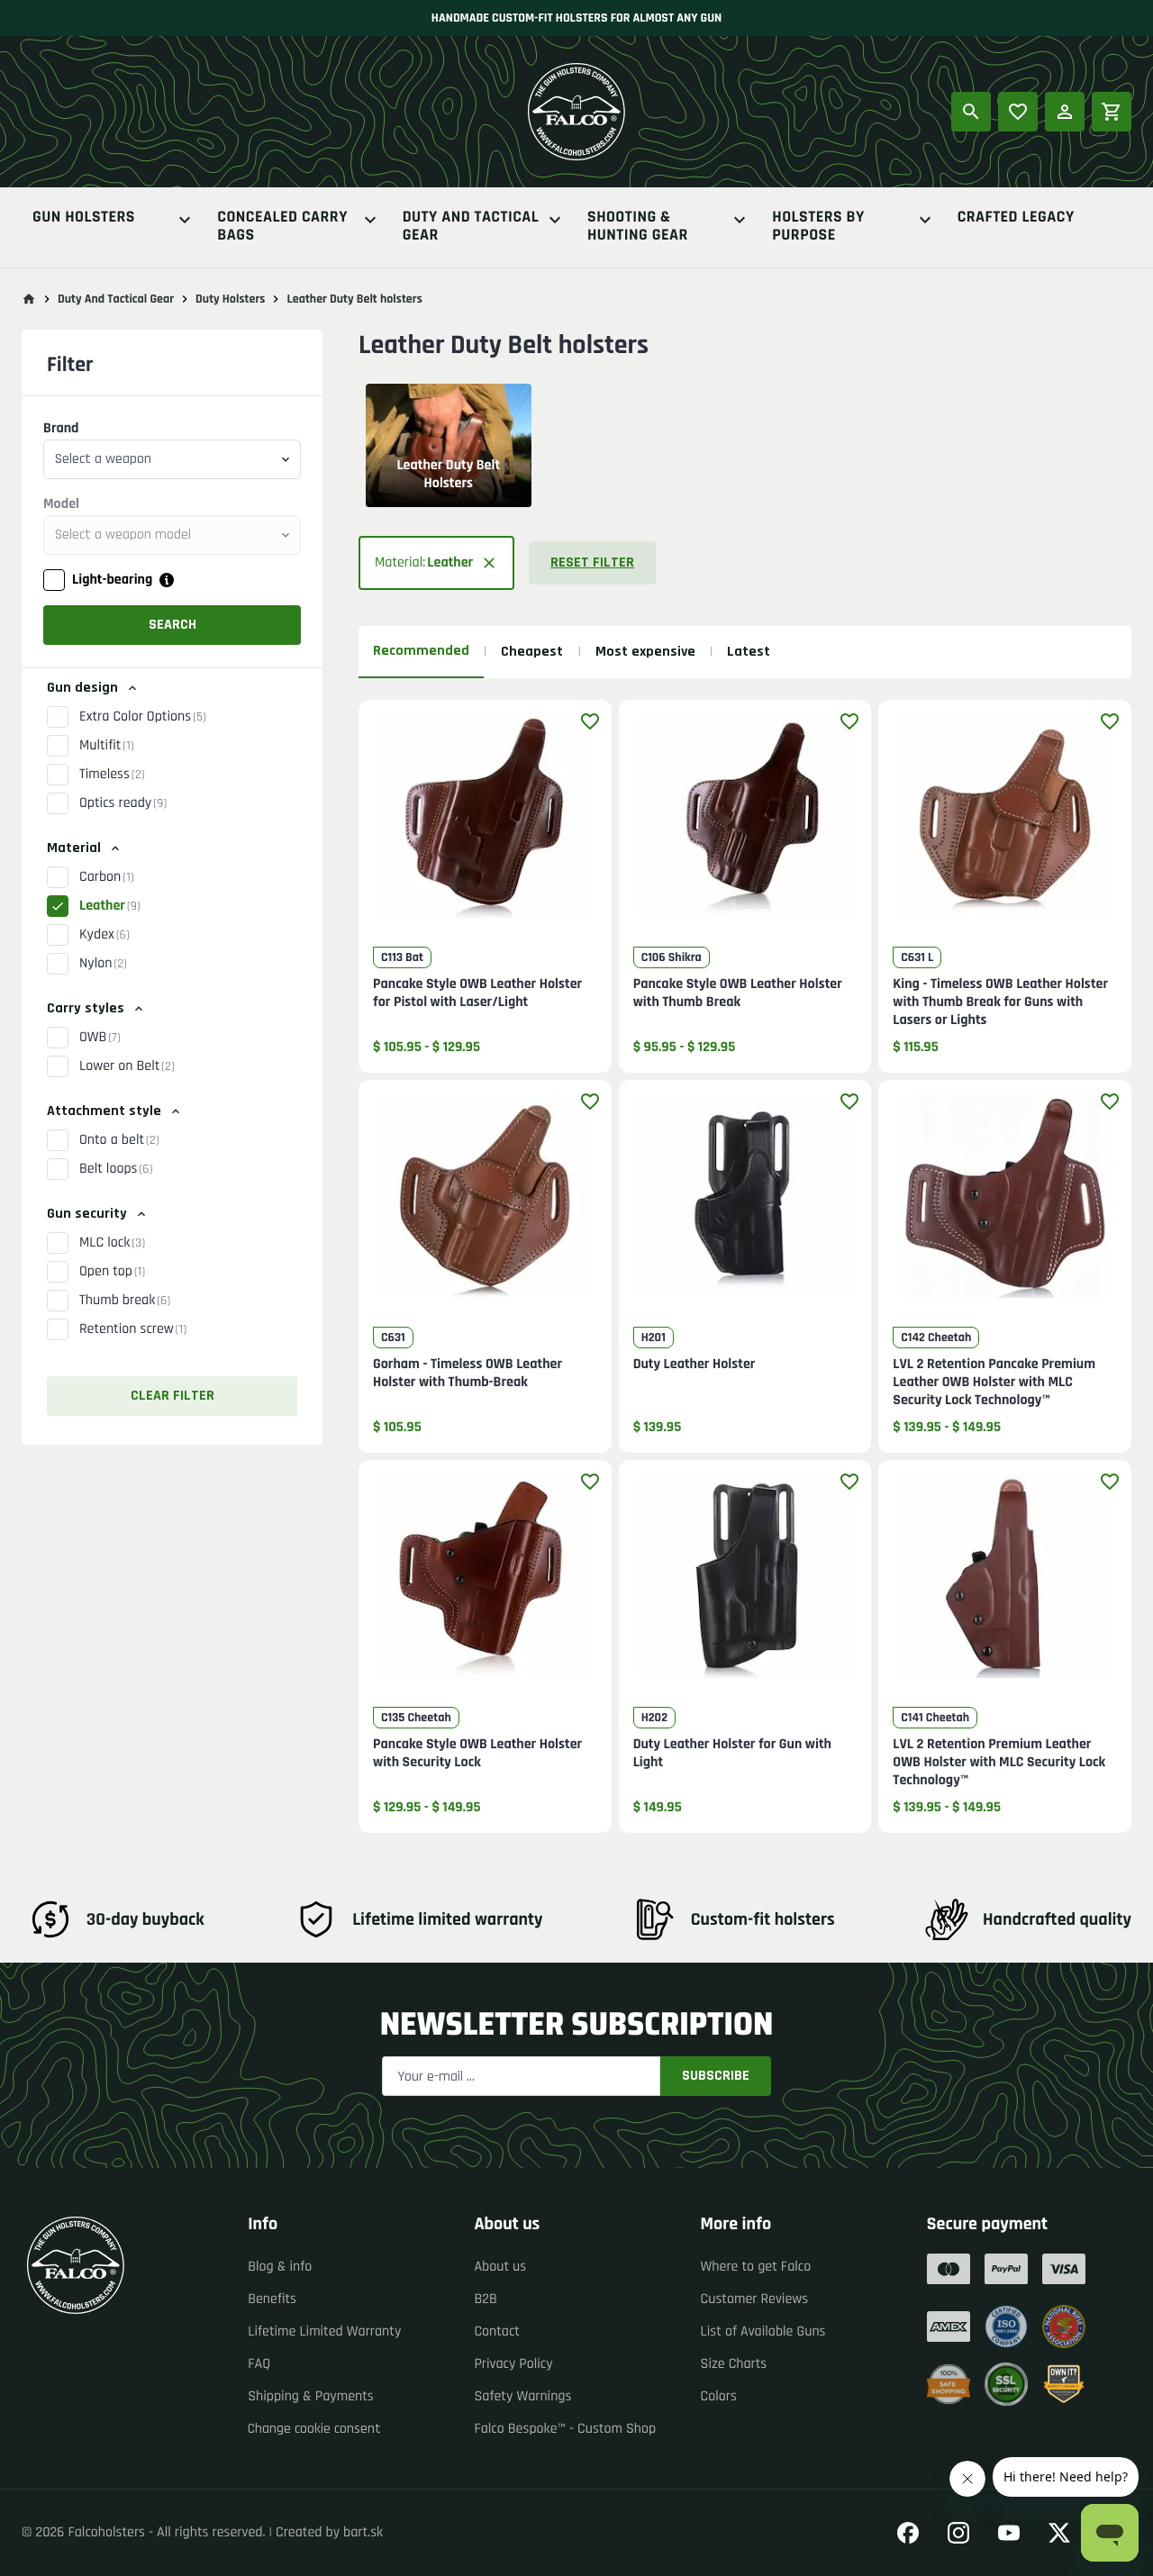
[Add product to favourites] (590, 721)
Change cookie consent (314, 2429)
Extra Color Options (143, 717)
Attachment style (104, 1111)
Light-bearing (112, 580)
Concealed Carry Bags (282, 227)
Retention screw (133, 1329)
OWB (100, 1037)
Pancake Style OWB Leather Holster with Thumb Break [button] (738, 993)
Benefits (272, 2299)
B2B (485, 2299)
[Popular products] (1018, 112)
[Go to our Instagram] (958, 2533)
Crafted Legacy (1016, 218)
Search (172, 625)
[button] (436, 563)
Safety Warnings (522, 2396)
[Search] (971, 112)
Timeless (112, 774)
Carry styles (86, 1008)
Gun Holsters (84, 218)
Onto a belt (119, 1140)
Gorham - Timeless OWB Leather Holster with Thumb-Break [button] (468, 1374)
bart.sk (363, 2532)
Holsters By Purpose (818, 227)
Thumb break (125, 1300)
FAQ (259, 2364)
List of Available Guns (763, 2331)
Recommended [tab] (421, 651)
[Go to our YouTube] (1009, 2533)
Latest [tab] (749, 652)
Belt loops (116, 1169)
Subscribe (716, 2076)
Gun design (82, 688)
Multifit (107, 745)
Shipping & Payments (311, 2396)
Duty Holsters (230, 299)
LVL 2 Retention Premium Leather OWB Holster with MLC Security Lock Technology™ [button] (999, 1763)
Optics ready (123, 803)
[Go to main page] (29, 299)
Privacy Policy (513, 2364)
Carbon (107, 877)
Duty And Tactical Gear (471, 227)
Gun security (87, 1214)
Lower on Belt (127, 1066)
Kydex (104, 934)
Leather (110, 906)
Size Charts (734, 2364)
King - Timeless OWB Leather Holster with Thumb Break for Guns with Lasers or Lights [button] (1000, 1002)
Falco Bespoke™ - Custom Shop (565, 2429)
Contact (497, 2331)
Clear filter (172, 1396)
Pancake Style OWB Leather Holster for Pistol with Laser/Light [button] (477, 993)
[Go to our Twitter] (1059, 2533)
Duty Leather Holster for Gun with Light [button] (732, 1754)
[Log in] (1065, 112)
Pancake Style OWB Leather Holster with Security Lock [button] (477, 1754)
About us (500, 2267)
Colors (719, 2396)
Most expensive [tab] (645, 652)
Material (74, 848)
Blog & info (280, 2267)
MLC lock (112, 1243)
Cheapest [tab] (532, 652)
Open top (112, 1271)
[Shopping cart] (1112, 112)
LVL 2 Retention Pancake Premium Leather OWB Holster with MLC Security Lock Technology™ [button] (994, 1383)
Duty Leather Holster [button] (695, 1365)
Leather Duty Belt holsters (354, 299)
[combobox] (172, 459)
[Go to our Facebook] (908, 2533)
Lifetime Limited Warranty (324, 2331)
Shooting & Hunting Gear (638, 227)
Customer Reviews (755, 2299)
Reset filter (592, 562)
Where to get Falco (756, 2267)
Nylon (103, 963)
